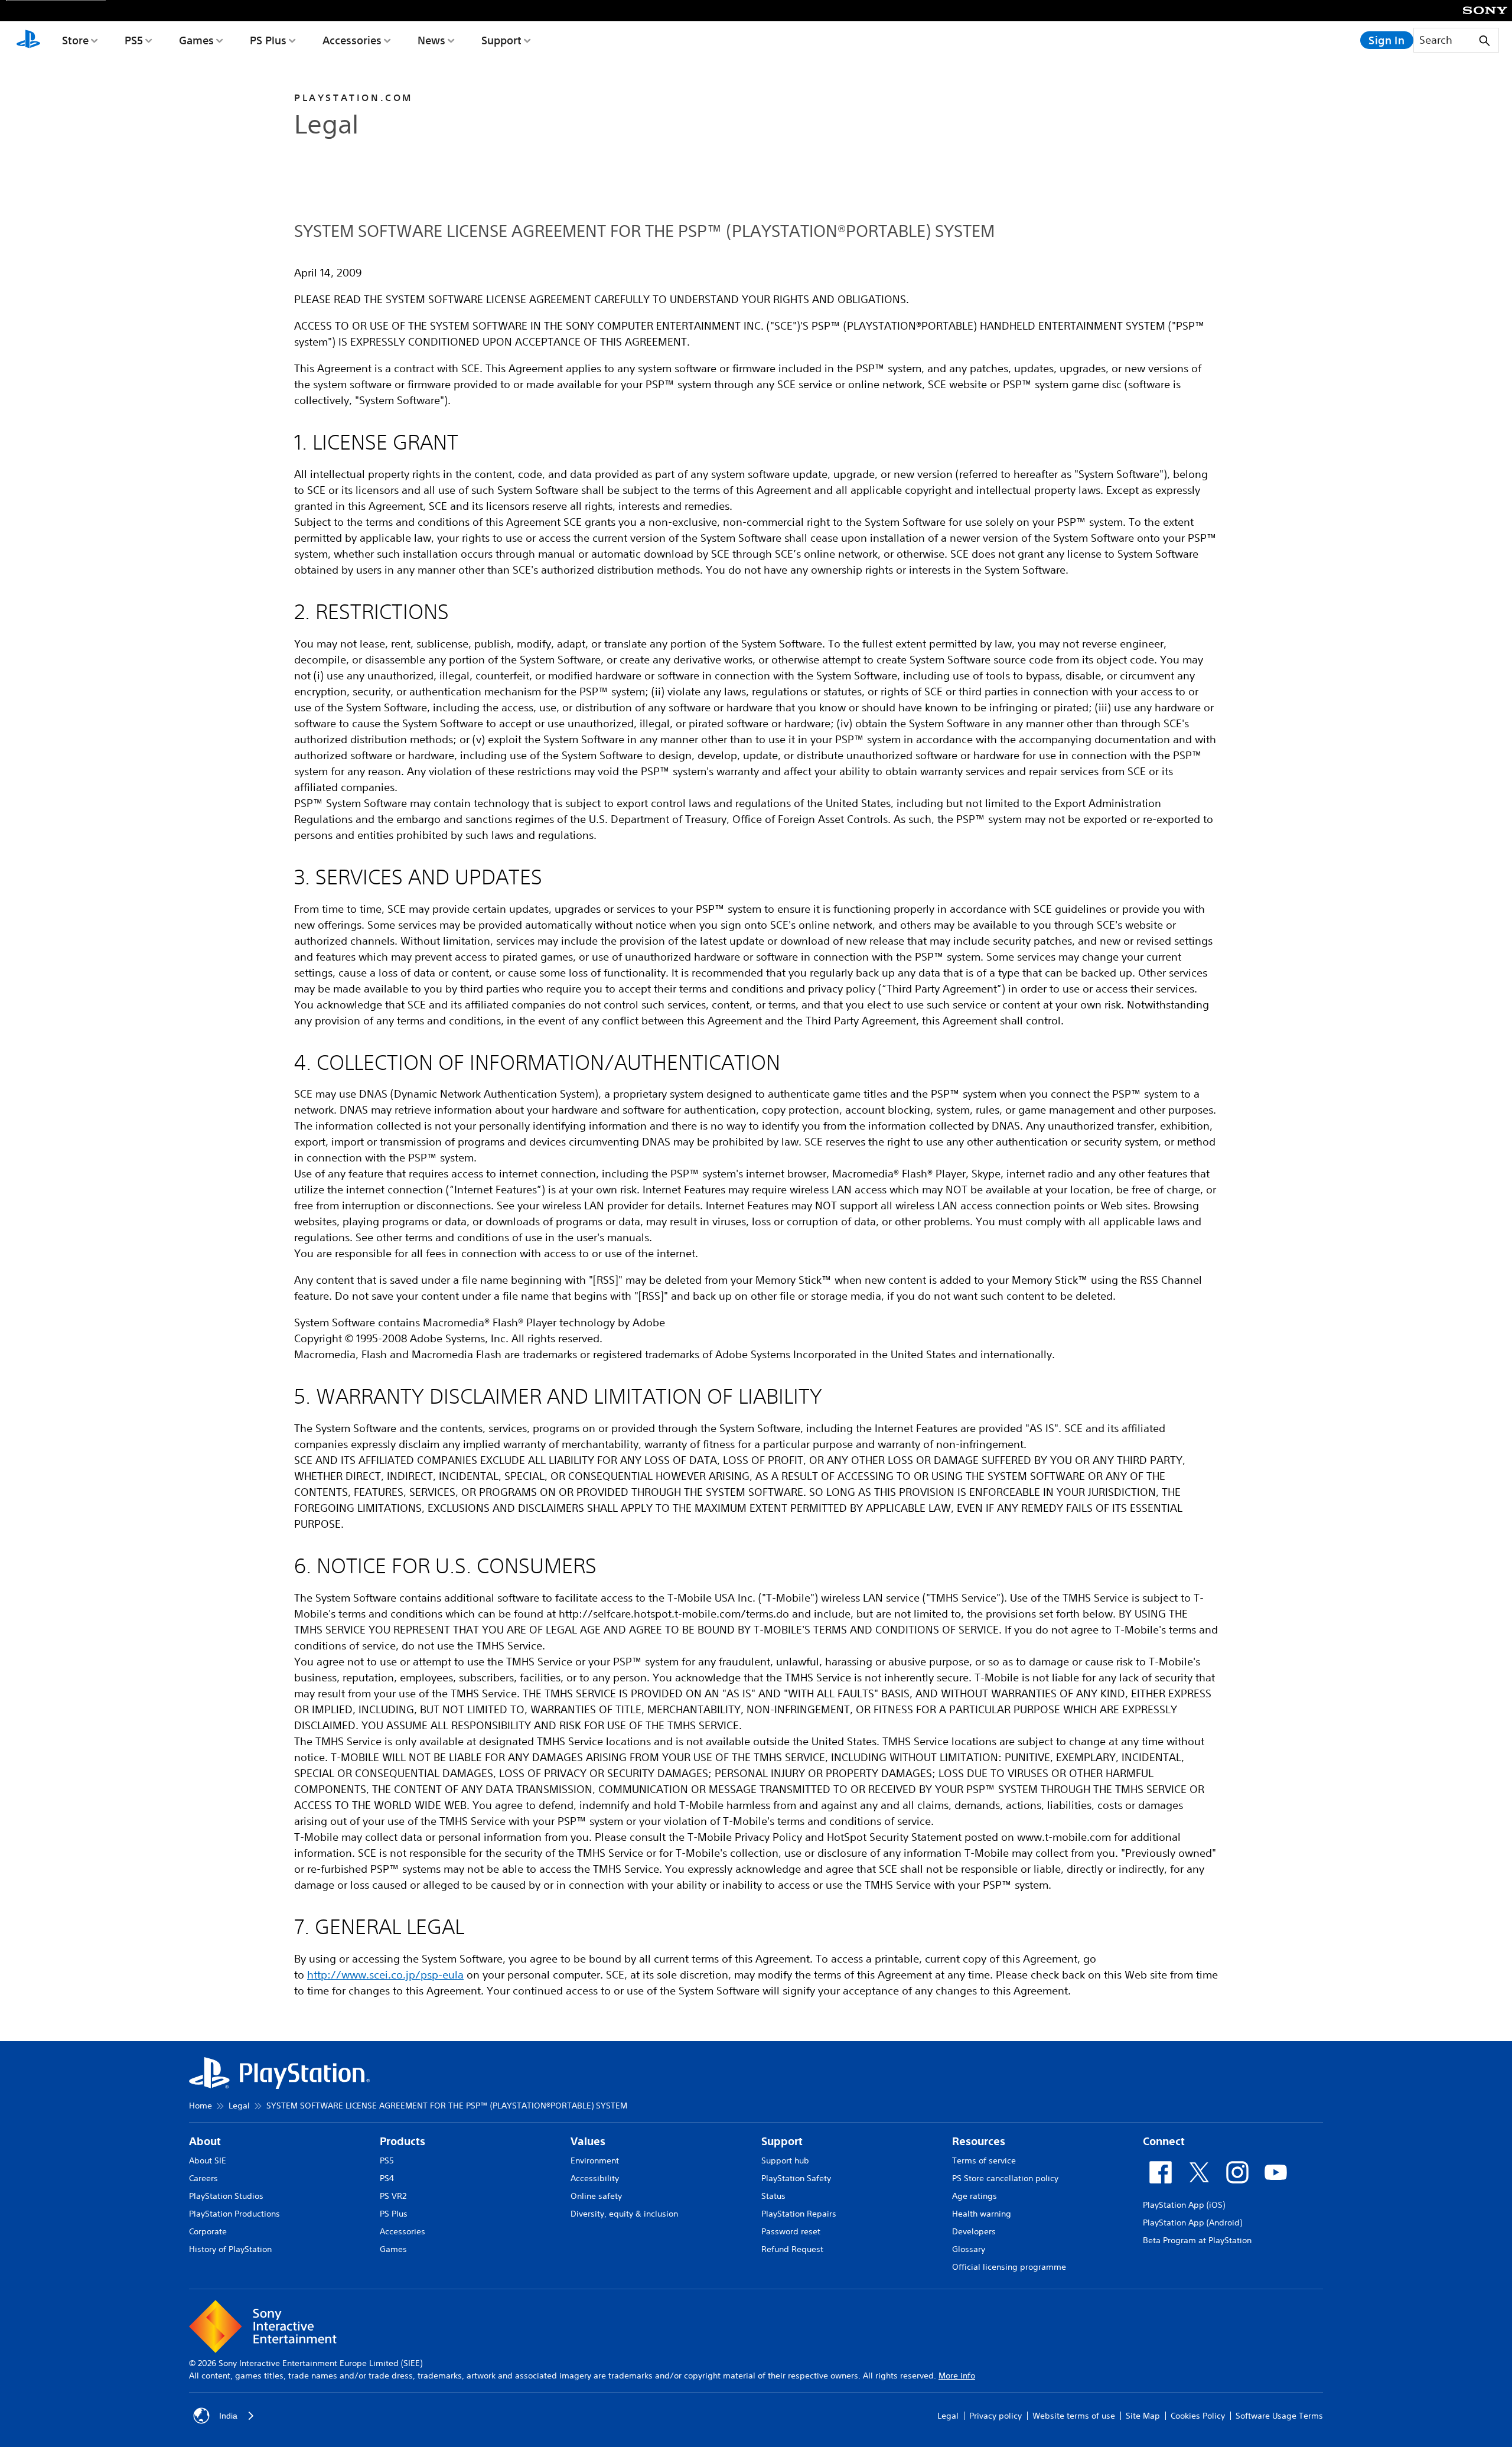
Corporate (208, 2231)
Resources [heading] (979, 2141)
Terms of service (984, 2160)
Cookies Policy (1198, 2416)
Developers (974, 2231)
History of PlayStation (230, 2249)
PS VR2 (393, 2196)
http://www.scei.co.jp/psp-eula (385, 1974)
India (228, 2416)
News (431, 40)
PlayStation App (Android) (1192, 2223)
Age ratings (975, 2196)
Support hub (785, 2160)
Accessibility (595, 2178)
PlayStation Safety (796, 2178)
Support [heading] (782, 2141)
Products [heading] (403, 2141)
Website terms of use (1074, 2416)
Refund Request (792, 2249)
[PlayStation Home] (28, 40)
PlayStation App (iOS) (1184, 2205)
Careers (203, 2178)
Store (75, 40)
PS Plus (268, 40)
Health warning (982, 2214)
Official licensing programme (1009, 2267)
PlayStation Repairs (799, 2214)
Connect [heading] (1164, 2141)
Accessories (352, 40)
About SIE (208, 2160)
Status (773, 2196)
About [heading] (205, 2141)
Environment (595, 2160)
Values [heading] (588, 2141)
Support (501, 40)
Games (196, 40)
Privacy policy (995, 2416)
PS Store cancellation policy (1005, 2178)
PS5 (134, 40)
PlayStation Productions (234, 2214)
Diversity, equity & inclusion (624, 2214)
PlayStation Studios (226, 2196)
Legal (239, 2106)
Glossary (969, 2249)
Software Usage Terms (1279, 2416)
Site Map (1143, 2416)
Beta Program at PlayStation (1197, 2240)
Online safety (596, 2196)
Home (201, 2106)
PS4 (387, 2178)
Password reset (791, 2231)
